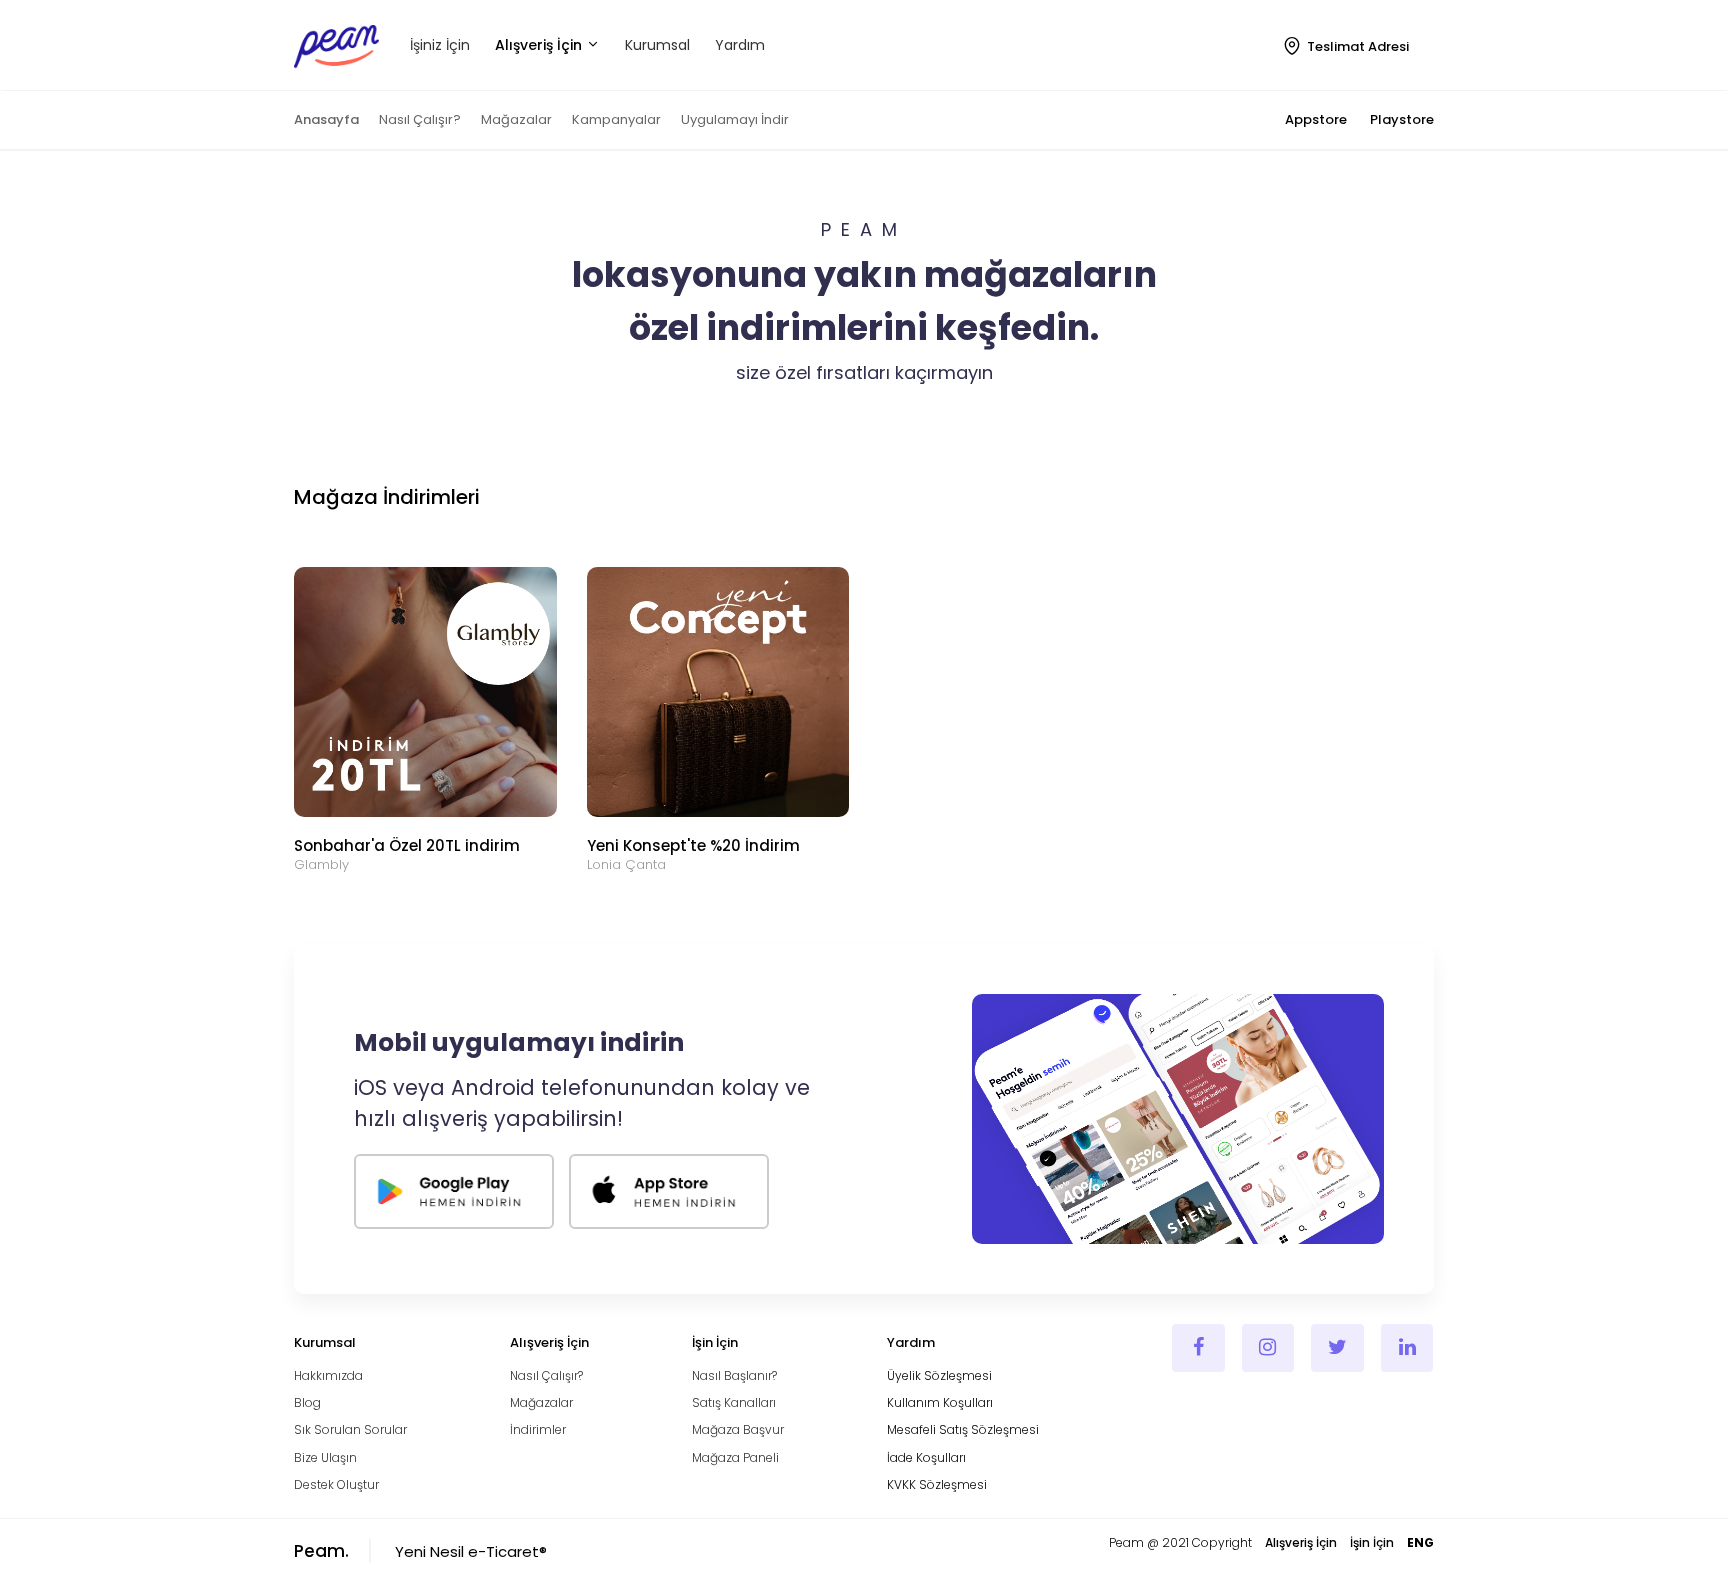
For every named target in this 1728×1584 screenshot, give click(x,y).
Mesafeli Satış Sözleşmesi (963, 1429)
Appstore (1316, 119)
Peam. (321, 1551)
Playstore (1402, 119)
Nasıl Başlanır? (734, 1375)
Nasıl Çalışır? (420, 119)
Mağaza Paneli (735, 1457)
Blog (307, 1402)
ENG (1420, 1542)
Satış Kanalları (734, 1402)
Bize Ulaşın (325, 1457)
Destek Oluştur (336, 1484)
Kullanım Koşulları (940, 1402)
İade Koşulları (926, 1457)
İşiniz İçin (440, 45)
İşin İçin (1372, 1542)
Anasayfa (326, 119)
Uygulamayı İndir (735, 119)
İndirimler (538, 1429)
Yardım (740, 45)
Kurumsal (657, 45)
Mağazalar (516, 119)
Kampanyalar (616, 119)
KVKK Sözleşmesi (937, 1484)
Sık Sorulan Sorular (350, 1429)
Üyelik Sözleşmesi (939, 1375)
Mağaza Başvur (738, 1429)
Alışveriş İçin (540, 45)
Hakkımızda (328, 1375)
